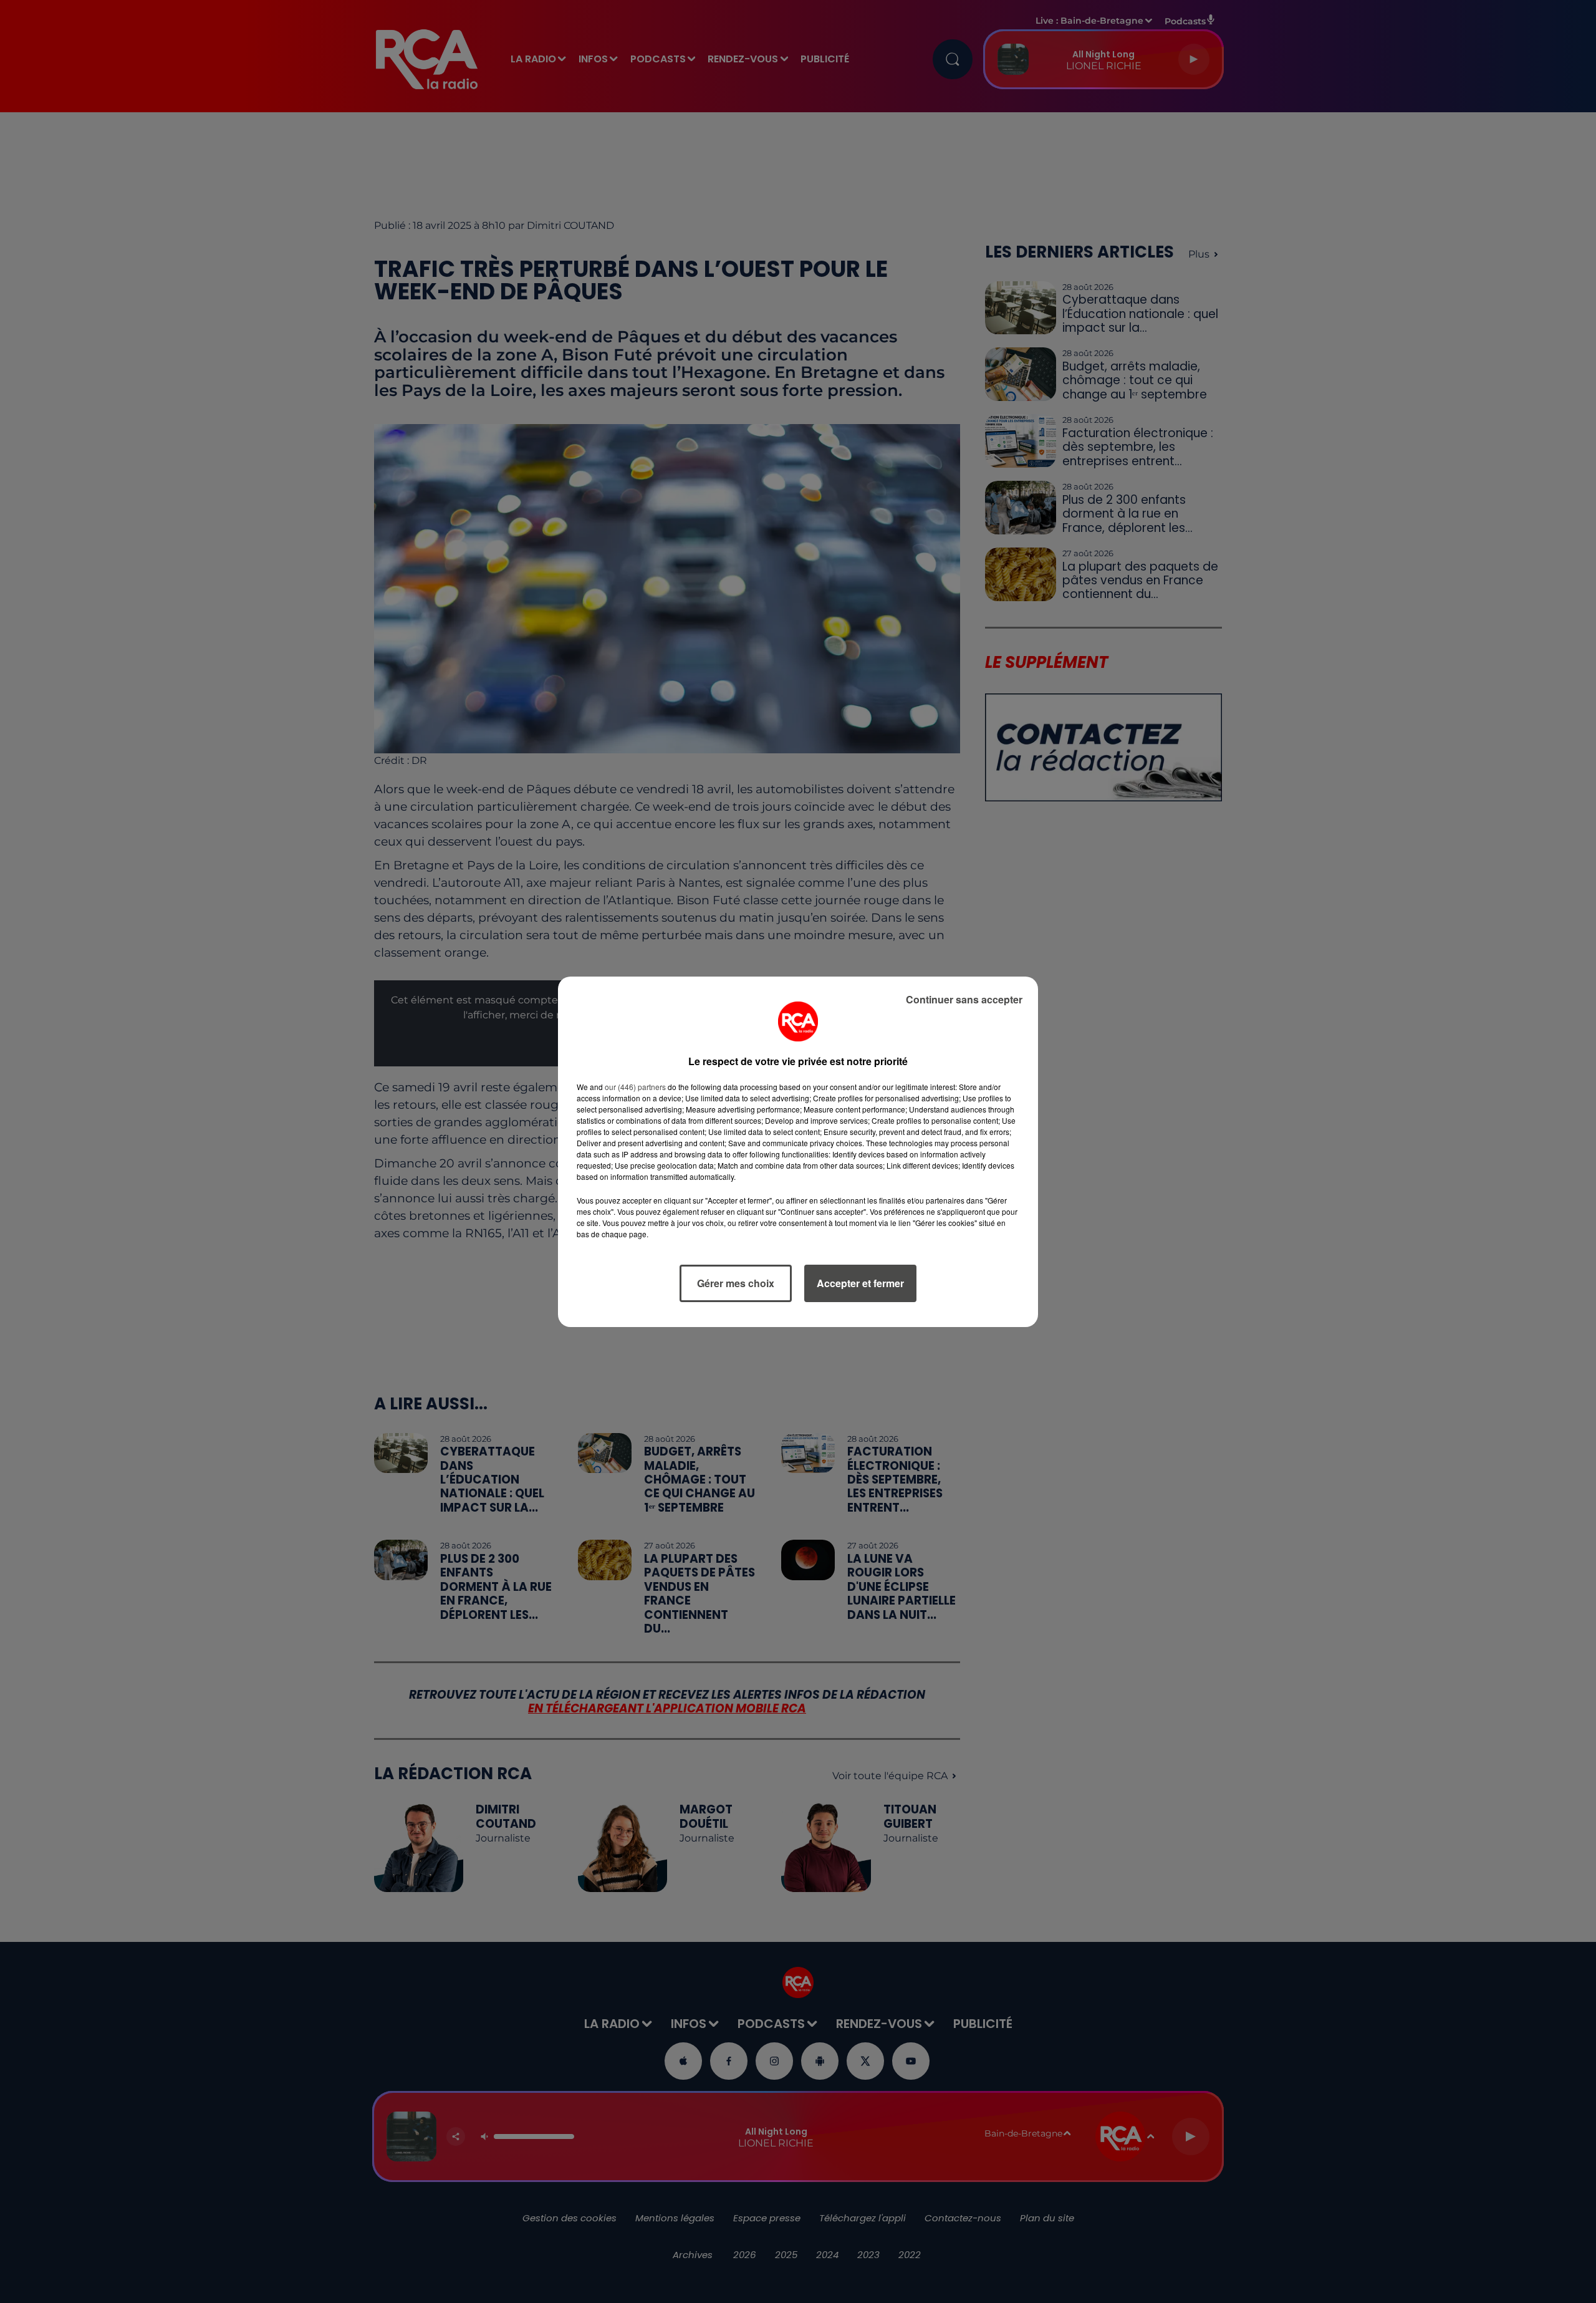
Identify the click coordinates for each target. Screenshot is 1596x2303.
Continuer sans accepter (964, 999)
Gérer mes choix (736, 1283)
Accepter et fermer (860, 1283)
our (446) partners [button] (635, 1087)
